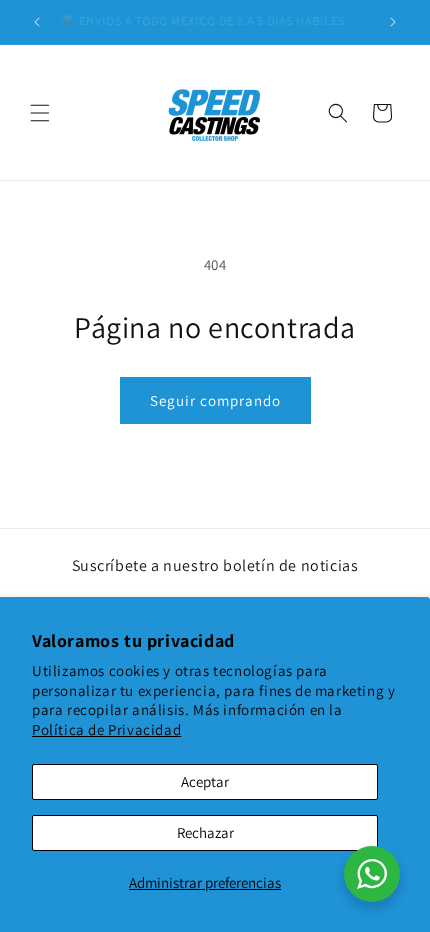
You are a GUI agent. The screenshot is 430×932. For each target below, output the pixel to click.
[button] (40, 113)
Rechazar (205, 832)
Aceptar (205, 781)
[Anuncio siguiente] (393, 22)
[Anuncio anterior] (37, 22)
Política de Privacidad (106, 729)
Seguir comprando (215, 400)
